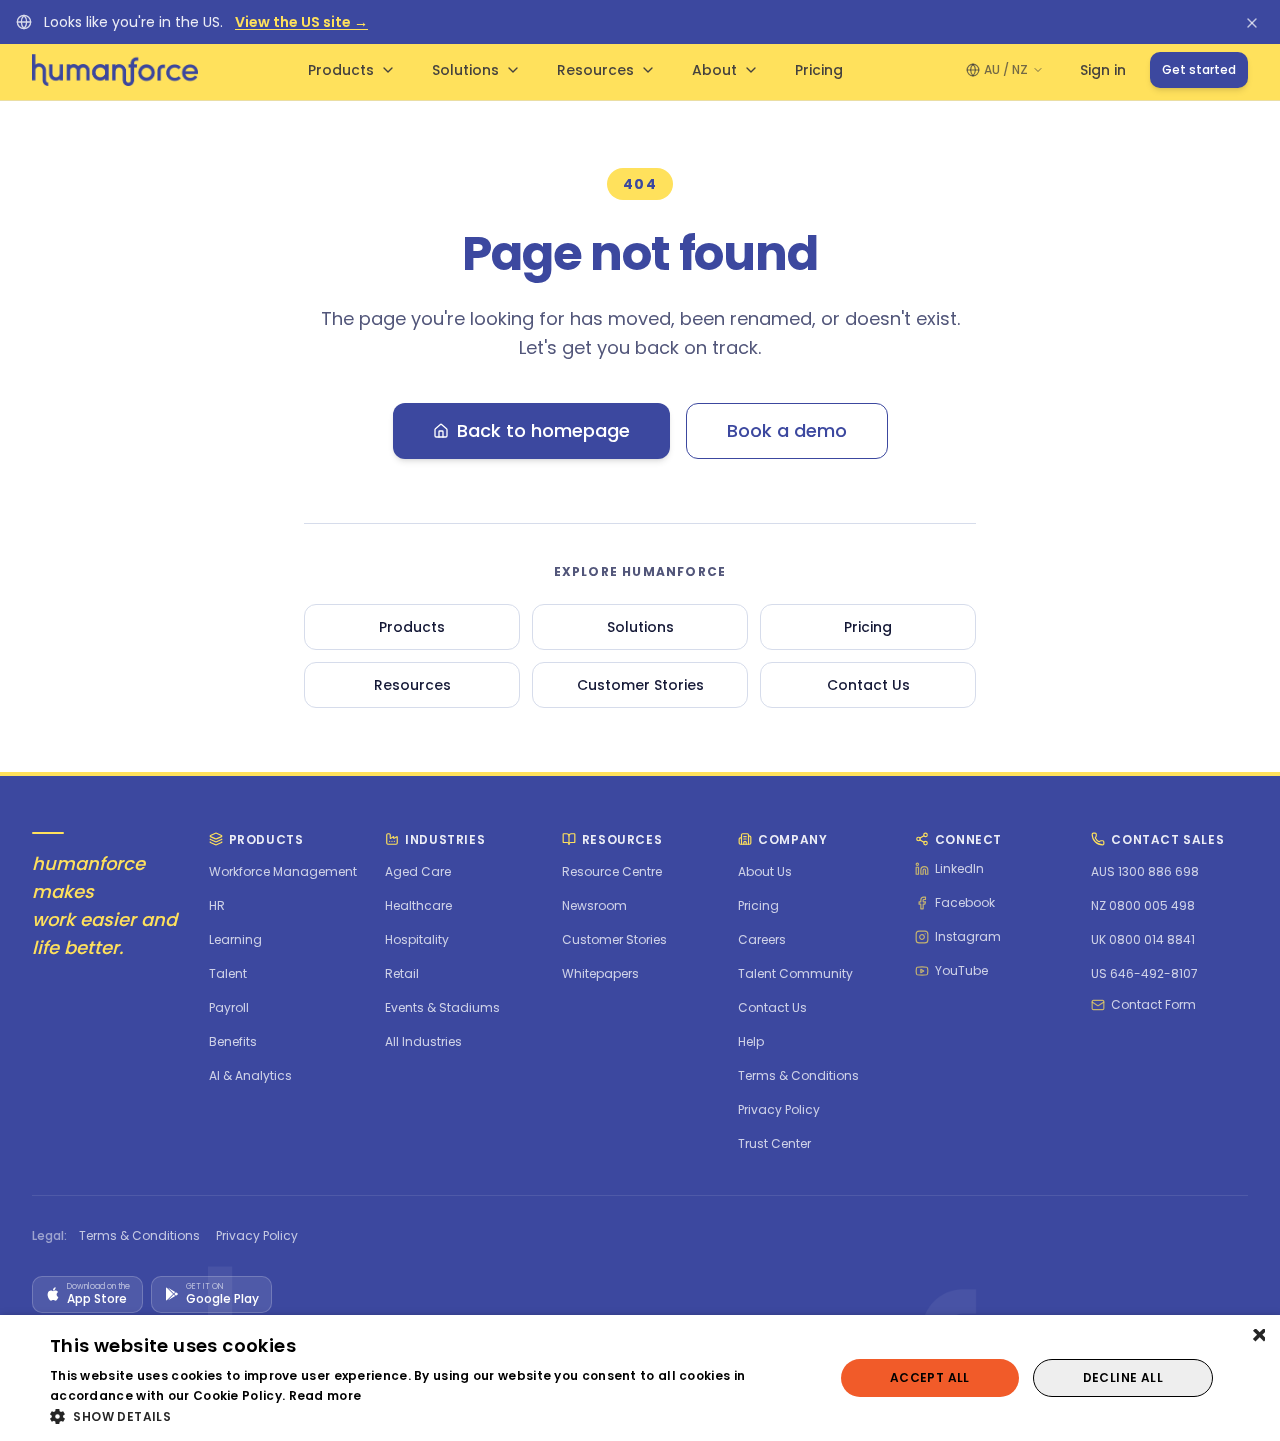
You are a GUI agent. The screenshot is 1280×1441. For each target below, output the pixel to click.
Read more (325, 1395)
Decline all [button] (1123, 1377)
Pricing (819, 70)
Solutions (465, 70)
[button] (430, 1416)
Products (341, 70)
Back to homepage (543, 430)
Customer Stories (640, 685)
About (714, 70)
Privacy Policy (257, 1236)
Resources (595, 70)
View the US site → (301, 22)
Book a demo (787, 430)
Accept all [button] (930, 1377)
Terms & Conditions (139, 1236)
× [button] (1257, 1336)
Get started (1199, 69)
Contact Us (868, 685)
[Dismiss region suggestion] (1252, 22)
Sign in (1103, 70)
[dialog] (640, 1378)
